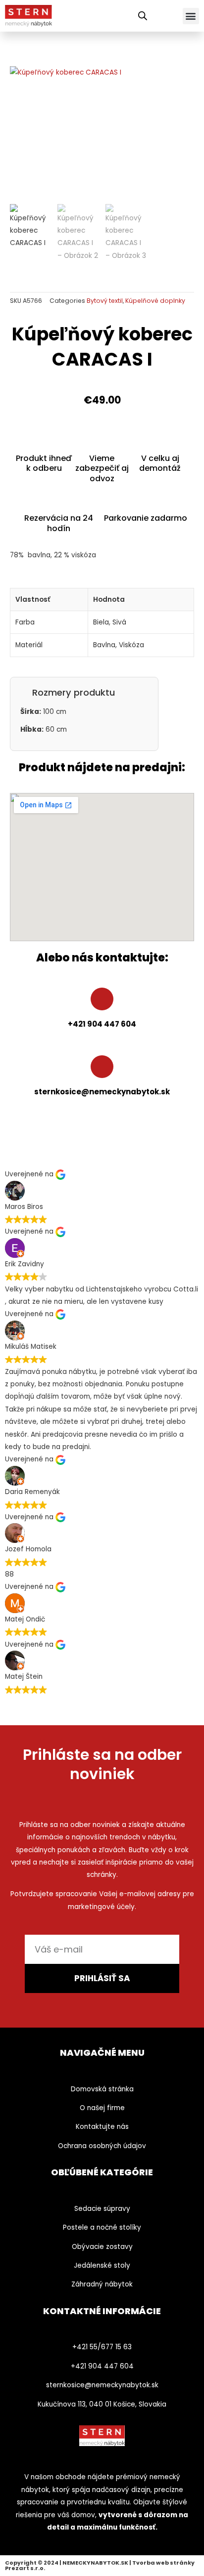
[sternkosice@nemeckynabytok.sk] (102, 1067)
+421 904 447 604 (102, 1024)
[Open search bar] (143, 16)
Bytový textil (105, 301)
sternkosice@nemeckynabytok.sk (102, 1092)
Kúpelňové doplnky (155, 301)
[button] (191, 16)
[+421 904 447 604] (102, 999)
